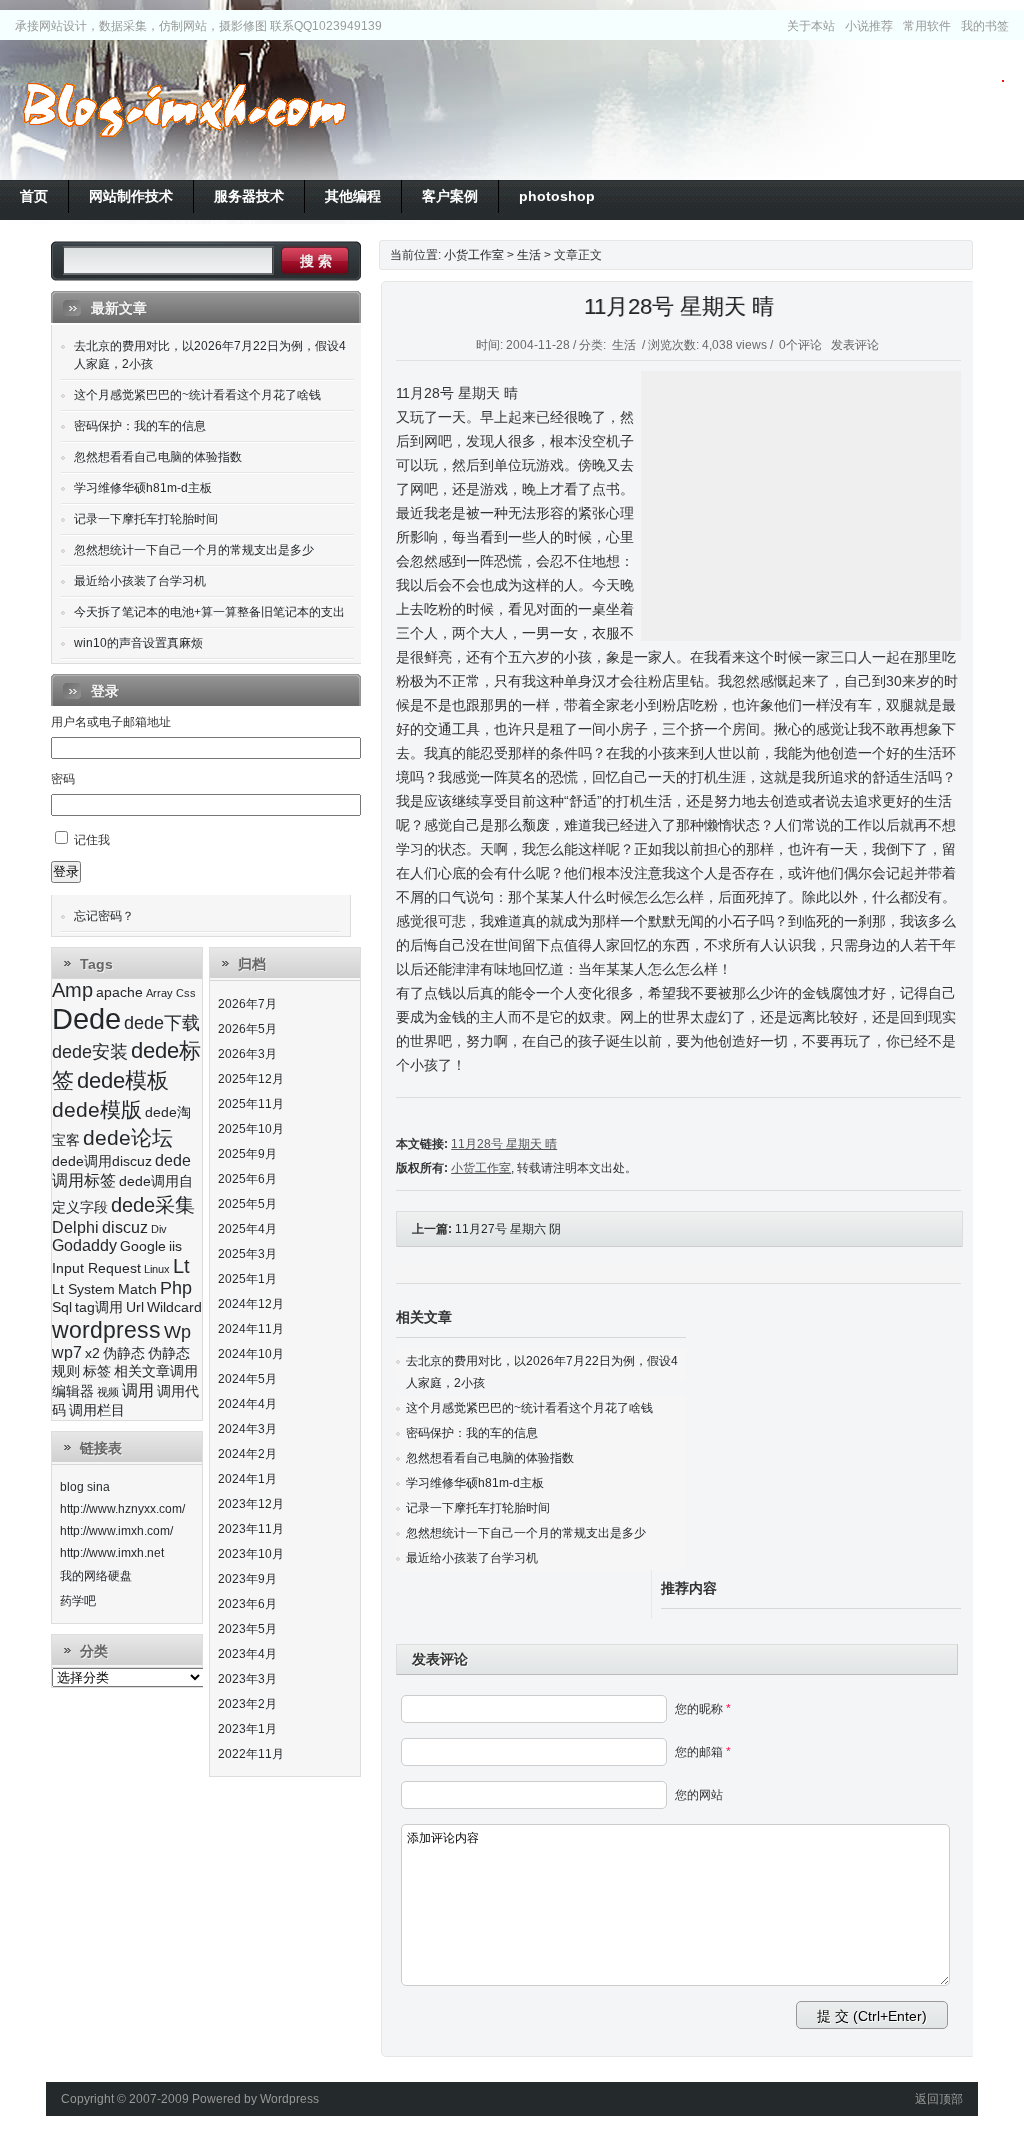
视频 (108, 1392)
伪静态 (124, 1353)
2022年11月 (251, 1754)
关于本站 (811, 26)
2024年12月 (251, 1304)
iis (175, 1246)
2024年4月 (247, 1404)
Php (176, 1288)
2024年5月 (247, 1379)
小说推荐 (869, 26)
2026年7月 (247, 1004)
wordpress (106, 1330)
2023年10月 (251, 1554)
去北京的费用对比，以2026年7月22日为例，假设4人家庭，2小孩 (210, 355)
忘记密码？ (104, 916)
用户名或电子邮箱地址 (111, 722)
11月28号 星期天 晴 (679, 306)
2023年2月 (247, 1704)
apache (119, 992)
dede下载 (162, 1023)
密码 (63, 779)
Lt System (83, 1289)
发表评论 (855, 345)
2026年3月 (247, 1054)
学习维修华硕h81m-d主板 (475, 1483)
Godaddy (84, 1245)
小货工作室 (184, 110)
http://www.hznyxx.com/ (122, 1509)
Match (137, 1289)
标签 (97, 1371)
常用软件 (927, 26)
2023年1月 (247, 1729)
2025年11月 (251, 1104)
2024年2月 (247, 1454)
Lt (181, 1266)
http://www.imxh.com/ (116, 1531)
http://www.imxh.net (112, 1553)
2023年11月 (251, 1529)
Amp (72, 990)
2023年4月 (247, 1654)
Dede (86, 1018)
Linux (157, 1269)
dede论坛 (128, 1137)
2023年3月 (247, 1679)
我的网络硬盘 (96, 1576)
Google (143, 1246)
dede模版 (97, 1109)
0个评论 (800, 345)
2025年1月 (247, 1279)
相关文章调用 (156, 1371)
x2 (92, 1353)
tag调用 (99, 1307)
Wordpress (289, 2099)
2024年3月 (247, 1429)
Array (159, 993)
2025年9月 (247, 1154)
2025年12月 (251, 1079)
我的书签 (985, 26)
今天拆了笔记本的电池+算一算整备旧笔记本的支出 (209, 612)
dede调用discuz (102, 1161)
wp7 (67, 1352)
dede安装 (90, 1052)
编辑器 (73, 1391)
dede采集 (153, 1205)
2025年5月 (247, 1204)
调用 (138, 1390)
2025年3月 (247, 1254)
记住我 (92, 840)
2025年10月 (251, 1129)
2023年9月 (247, 1579)
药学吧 (78, 1601)
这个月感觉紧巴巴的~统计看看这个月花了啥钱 (529, 1408)
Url (135, 1307)
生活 (529, 255)
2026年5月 (247, 1029)
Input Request (96, 1268)
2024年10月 (251, 1354)
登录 (66, 871)
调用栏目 (97, 1410)
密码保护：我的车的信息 (472, 1433)
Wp (177, 1332)
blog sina (85, 1487)
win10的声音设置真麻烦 (138, 643)
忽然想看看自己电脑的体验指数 (490, 1458)
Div (159, 1229)
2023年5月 (247, 1629)
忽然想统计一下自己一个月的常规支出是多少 (526, 1533)
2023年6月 (247, 1604)
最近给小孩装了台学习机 (472, 1558)
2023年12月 (251, 1504)
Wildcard (174, 1307)
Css (186, 993)
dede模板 (123, 1080)
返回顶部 (939, 2099)
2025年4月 (247, 1229)
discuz (125, 1227)
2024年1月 (247, 1479)
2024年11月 (251, 1329)
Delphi (75, 1227)
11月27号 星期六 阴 (508, 1229)
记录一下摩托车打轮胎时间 (478, 1508)
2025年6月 (247, 1179)
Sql (62, 1307)
